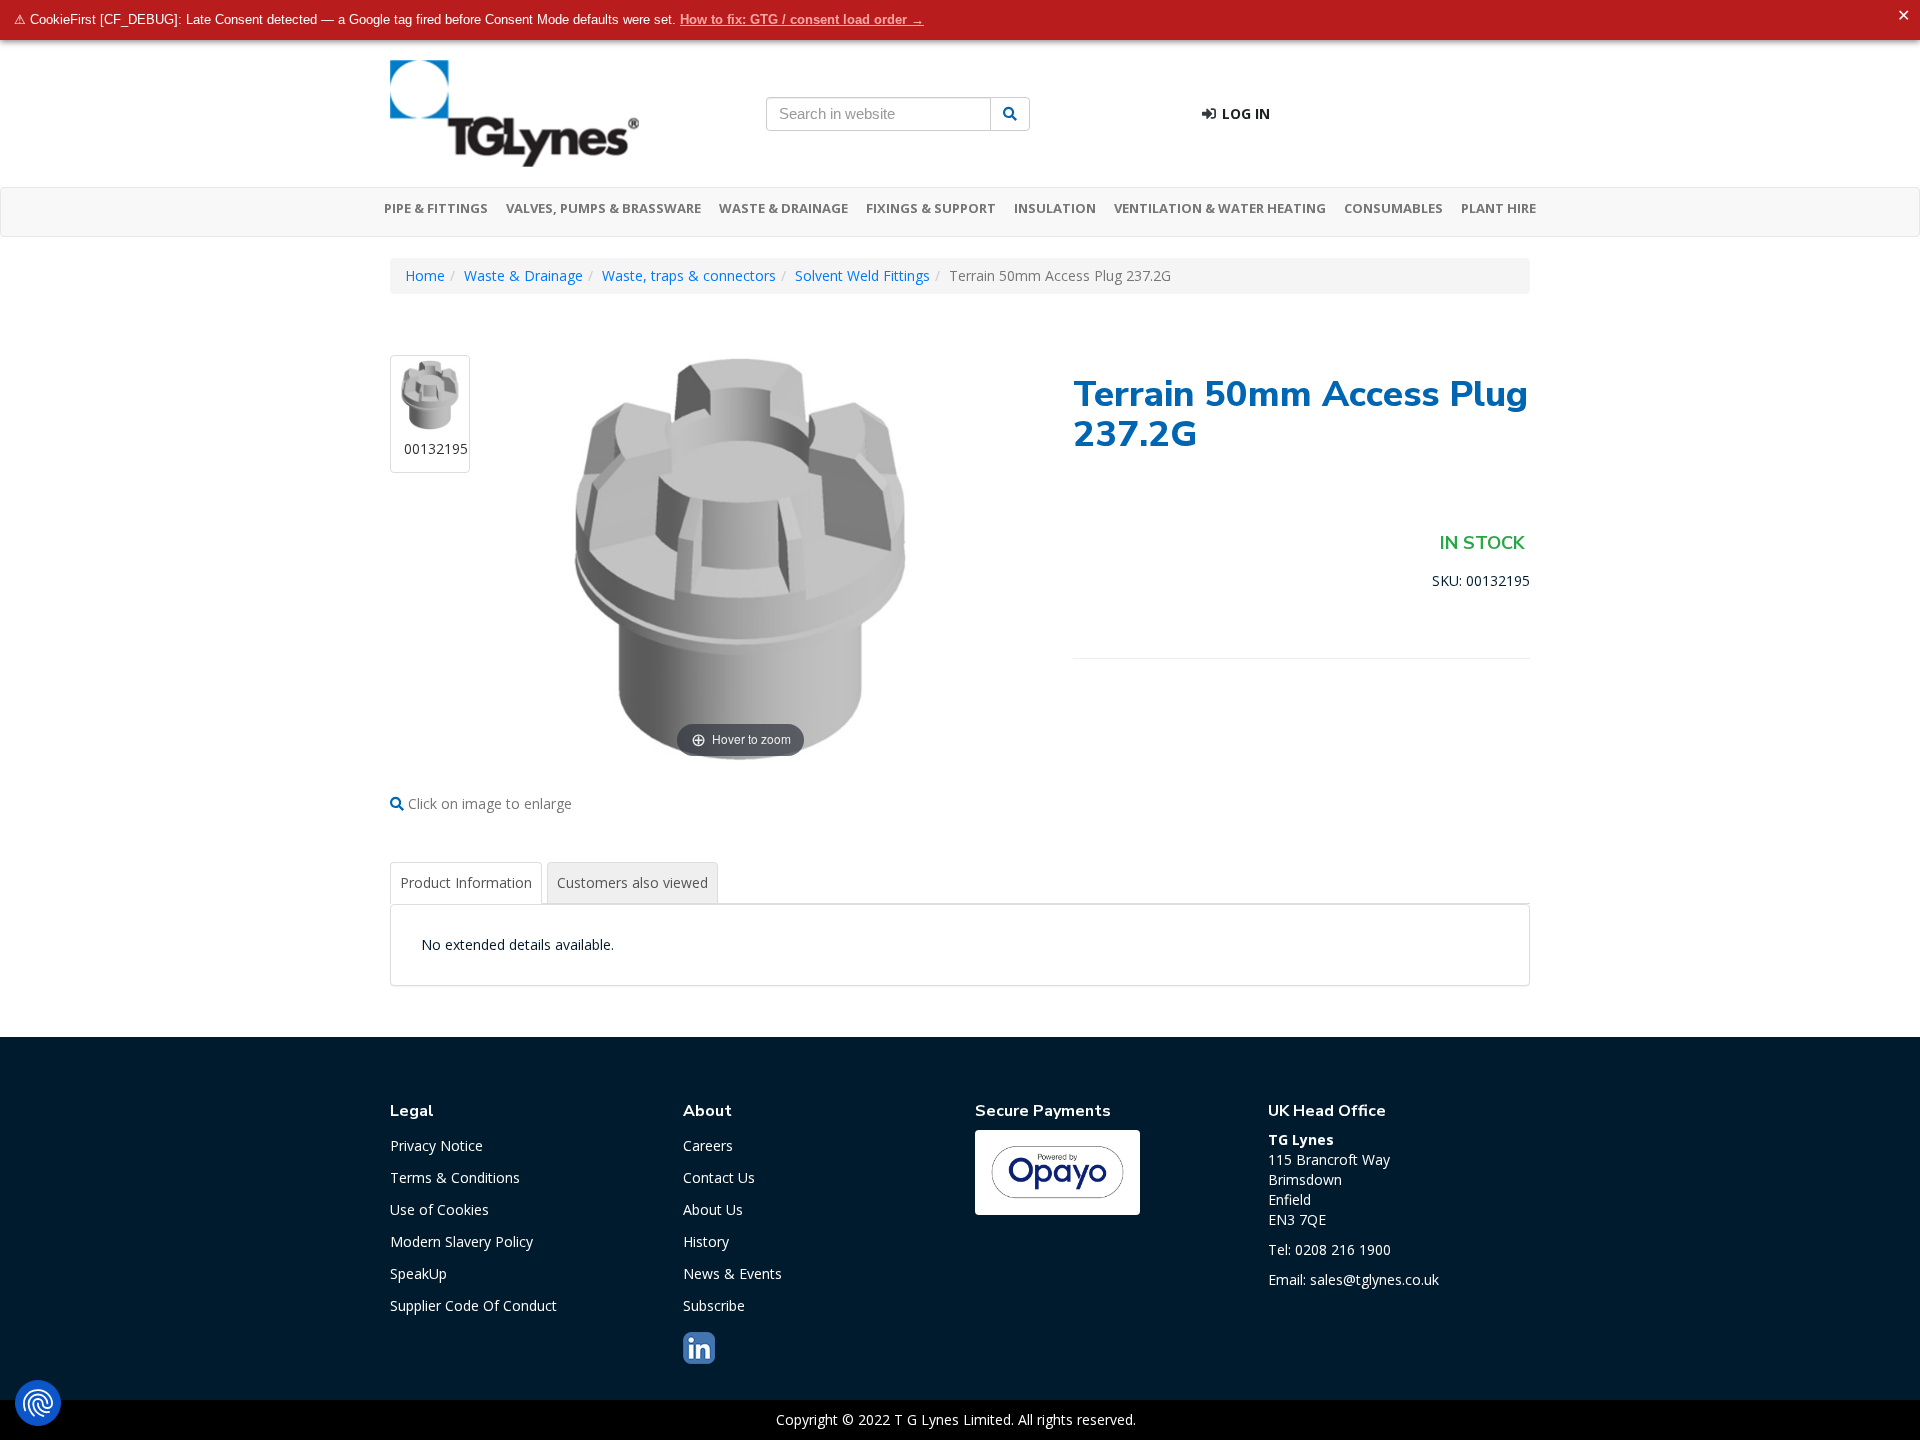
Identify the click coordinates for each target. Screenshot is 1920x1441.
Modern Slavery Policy (461, 1241)
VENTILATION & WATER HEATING (1220, 208)
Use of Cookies (439, 1209)
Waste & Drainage (523, 275)
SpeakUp (418, 1273)
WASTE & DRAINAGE (783, 208)
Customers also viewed (632, 882)
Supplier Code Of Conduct (473, 1305)
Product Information (466, 882)
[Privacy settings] (38, 1403)
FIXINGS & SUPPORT (931, 208)
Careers (708, 1145)
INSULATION (1055, 208)
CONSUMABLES (1393, 208)
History (706, 1241)
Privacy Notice (436, 1145)
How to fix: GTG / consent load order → (802, 19)
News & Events (732, 1273)
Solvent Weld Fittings (862, 275)
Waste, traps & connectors (689, 275)
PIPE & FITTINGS (436, 208)
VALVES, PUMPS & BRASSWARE (603, 208)
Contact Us (719, 1177)
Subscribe (714, 1305)
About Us (713, 1209)
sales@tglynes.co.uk (1374, 1279)
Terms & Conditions (455, 1177)
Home (425, 275)
